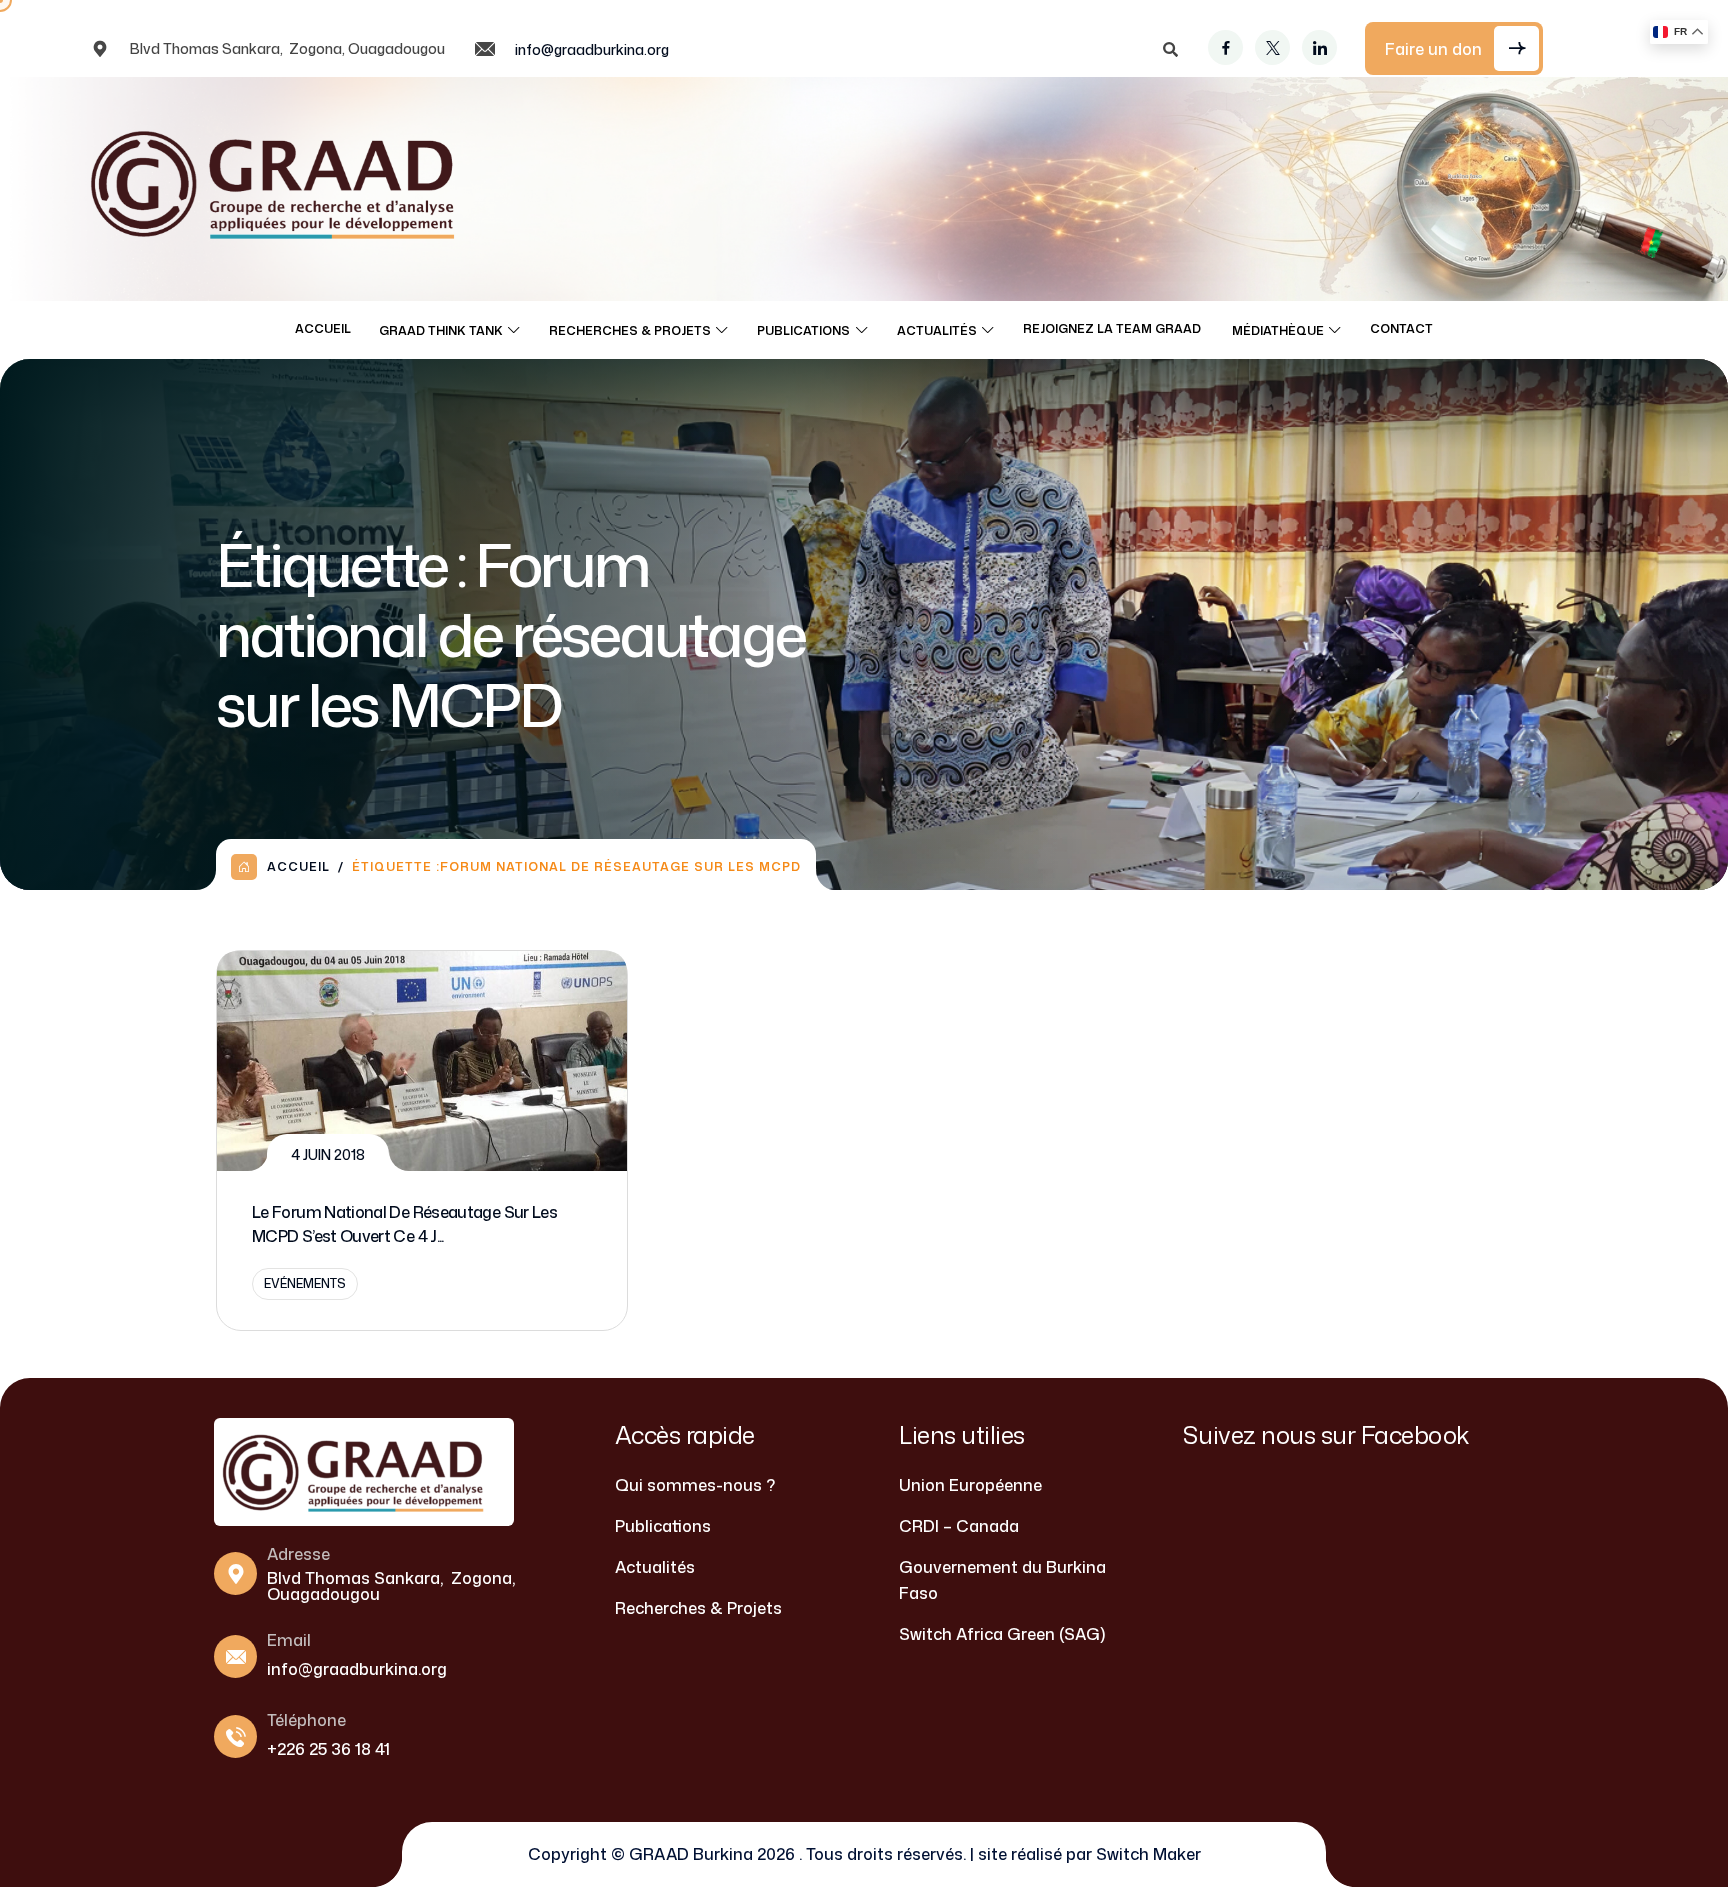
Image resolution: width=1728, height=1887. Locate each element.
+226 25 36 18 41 (328, 1749)
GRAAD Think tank (441, 330)
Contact (1401, 328)
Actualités (937, 330)
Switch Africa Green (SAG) (1002, 1634)
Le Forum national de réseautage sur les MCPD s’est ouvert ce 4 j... (404, 1223)
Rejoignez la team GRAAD (1113, 328)
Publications (803, 330)
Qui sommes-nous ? (695, 1485)
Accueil (323, 328)
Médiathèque (1278, 330)
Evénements (305, 1283)
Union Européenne (970, 1485)
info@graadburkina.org (592, 49)
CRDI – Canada (959, 1526)
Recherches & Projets (630, 330)
